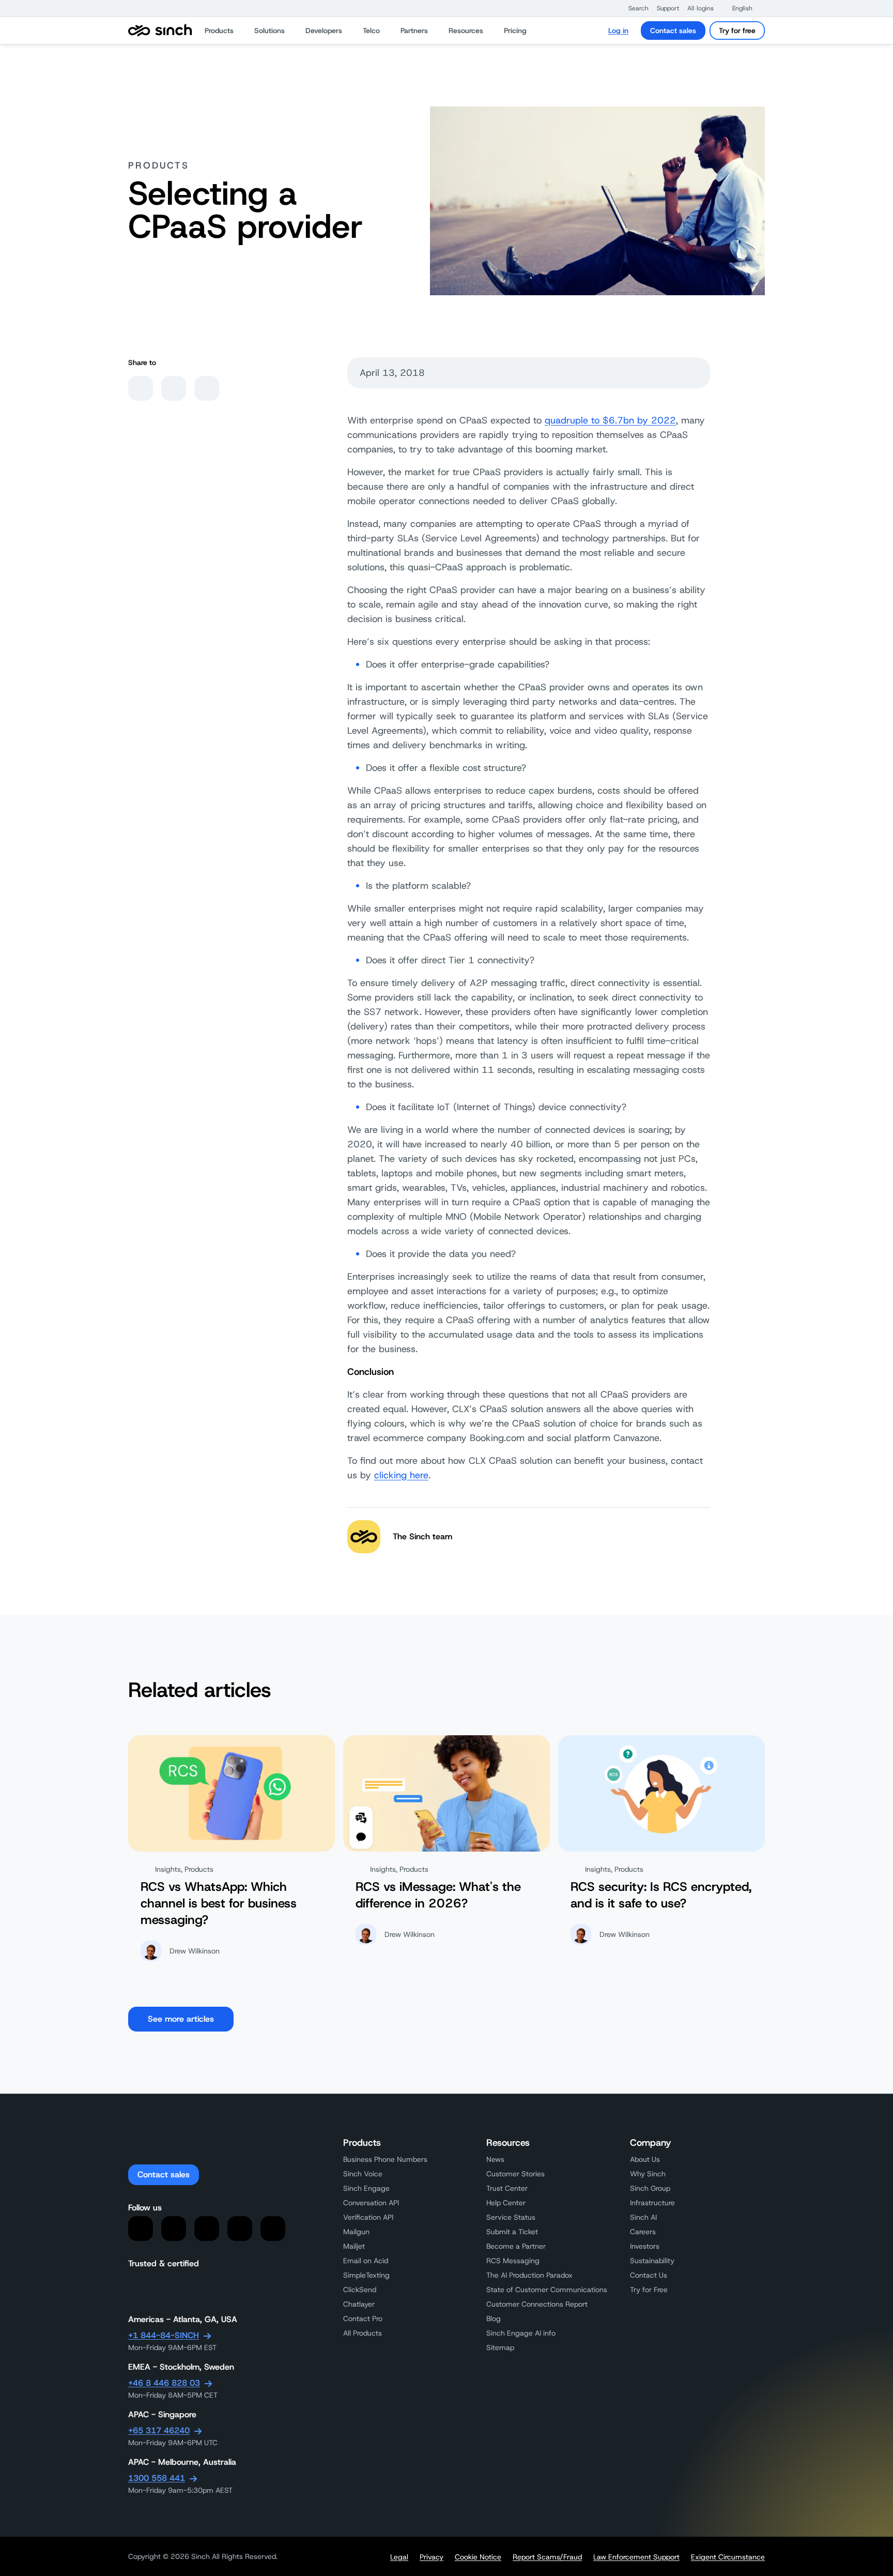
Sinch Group (650, 2188)
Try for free (737, 31)
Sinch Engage (366, 2188)
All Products (363, 2333)
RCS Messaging (513, 2261)
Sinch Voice (363, 2174)
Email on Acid (366, 2261)
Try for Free (649, 2290)
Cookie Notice (478, 2557)
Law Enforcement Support (636, 2557)
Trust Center (507, 2188)
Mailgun (356, 2232)
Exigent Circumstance (728, 2557)
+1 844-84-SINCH (164, 2335)
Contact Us (649, 2275)
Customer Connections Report (537, 2304)
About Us (645, 2159)
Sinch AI (643, 2217)
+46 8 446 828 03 (164, 2383)
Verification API (368, 2217)
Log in (618, 31)
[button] (633, 8)
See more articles (181, 2019)
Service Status (511, 2217)
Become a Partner (516, 2246)
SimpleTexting (366, 2275)
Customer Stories (515, 2174)
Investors (645, 2246)
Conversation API (371, 2203)
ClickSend (360, 2290)
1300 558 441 (157, 2478)
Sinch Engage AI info (521, 2333)
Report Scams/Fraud (547, 2557)
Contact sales (673, 31)
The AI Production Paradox (529, 2275)
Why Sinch (648, 2174)
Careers (643, 2232)
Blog (494, 2319)
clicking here (401, 1475)
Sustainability (652, 2261)
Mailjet (354, 2246)
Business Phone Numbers (385, 2159)
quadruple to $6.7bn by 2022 (610, 420)
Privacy (432, 2557)
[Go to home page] (160, 31)
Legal (399, 2557)
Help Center (506, 2203)
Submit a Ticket (512, 2232)
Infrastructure (652, 2203)
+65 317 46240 (159, 2430)
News (495, 2159)
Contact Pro (363, 2319)
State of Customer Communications (547, 2290)
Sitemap (500, 2347)
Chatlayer (359, 2304)
